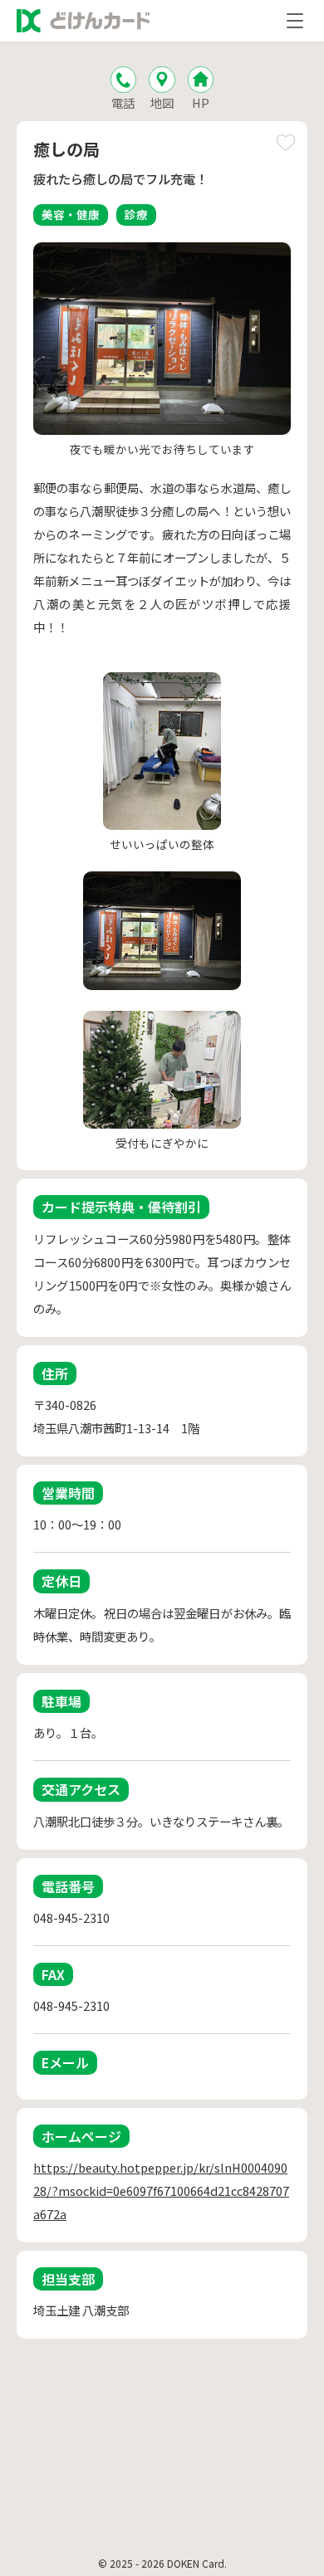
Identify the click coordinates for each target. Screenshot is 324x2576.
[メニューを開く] (295, 21)
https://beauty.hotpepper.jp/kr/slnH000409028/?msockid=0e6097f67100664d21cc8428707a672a (161, 2191)
